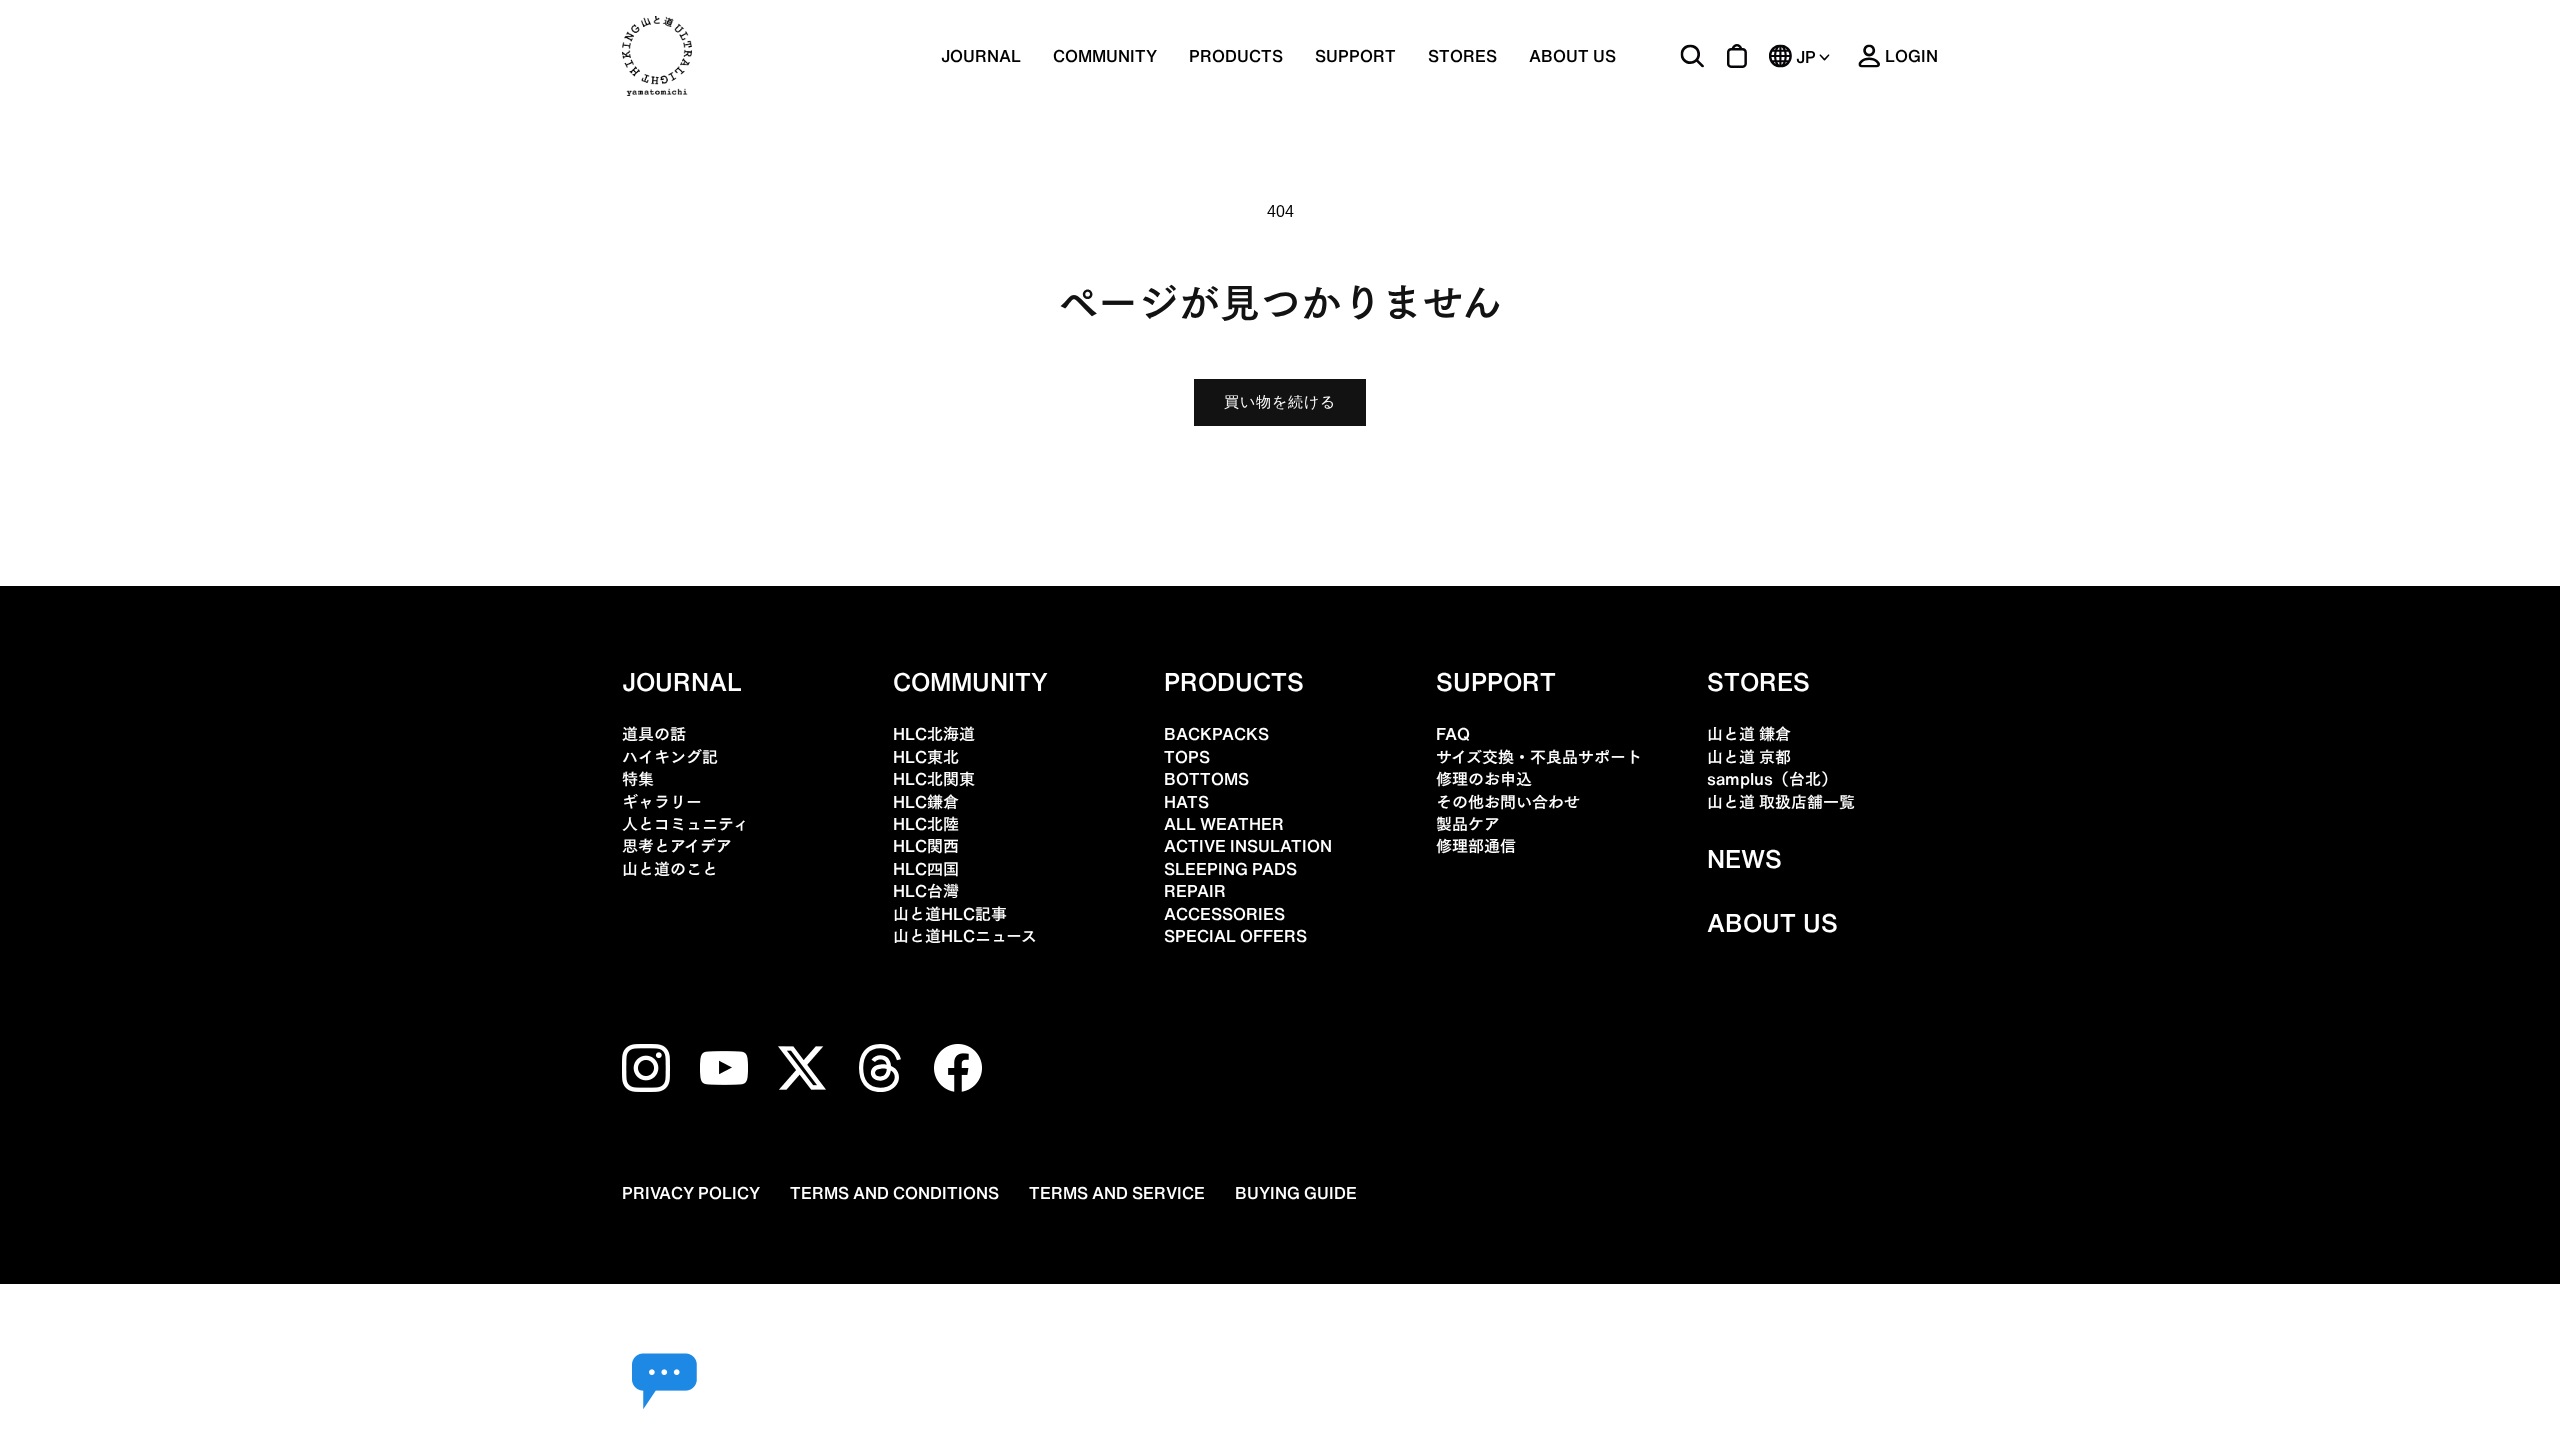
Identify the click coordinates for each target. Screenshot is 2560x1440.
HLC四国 (926, 869)
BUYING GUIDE (1296, 1193)
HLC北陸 (926, 824)
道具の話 (654, 734)
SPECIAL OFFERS (1235, 936)
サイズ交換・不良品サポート (1539, 757)
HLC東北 (926, 757)
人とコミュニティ (685, 824)
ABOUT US (1572, 56)
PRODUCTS (1234, 682)
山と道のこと (670, 869)
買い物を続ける (1280, 401)
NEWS (1744, 859)
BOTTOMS (1206, 779)
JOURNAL (981, 56)
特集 (638, 779)
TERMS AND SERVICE (1117, 1193)
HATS (1186, 802)
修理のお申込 (1484, 779)
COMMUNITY (1105, 56)
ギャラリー (662, 802)
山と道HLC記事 (950, 914)
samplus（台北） (1772, 779)
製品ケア (1468, 824)
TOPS (1187, 757)
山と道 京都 (1749, 757)
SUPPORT (1355, 56)
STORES (1462, 56)
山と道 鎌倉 (1749, 734)
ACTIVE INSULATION (1248, 846)
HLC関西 (926, 846)
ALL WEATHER (1224, 824)
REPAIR (1195, 891)
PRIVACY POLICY (691, 1193)
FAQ (1453, 734)
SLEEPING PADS (1230, 869)
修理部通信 (1476, 846)
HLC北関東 (934, 779)
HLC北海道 (934, 734)
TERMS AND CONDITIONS (894, 1193)
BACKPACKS (1216, 734)
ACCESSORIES (1224, 914)
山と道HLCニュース (965, 936)
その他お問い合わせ (1508, 802)
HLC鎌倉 (926, 802)
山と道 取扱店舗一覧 (1781, 802)
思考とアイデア (677, 846)
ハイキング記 (670, 757)
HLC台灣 (926, 891)
